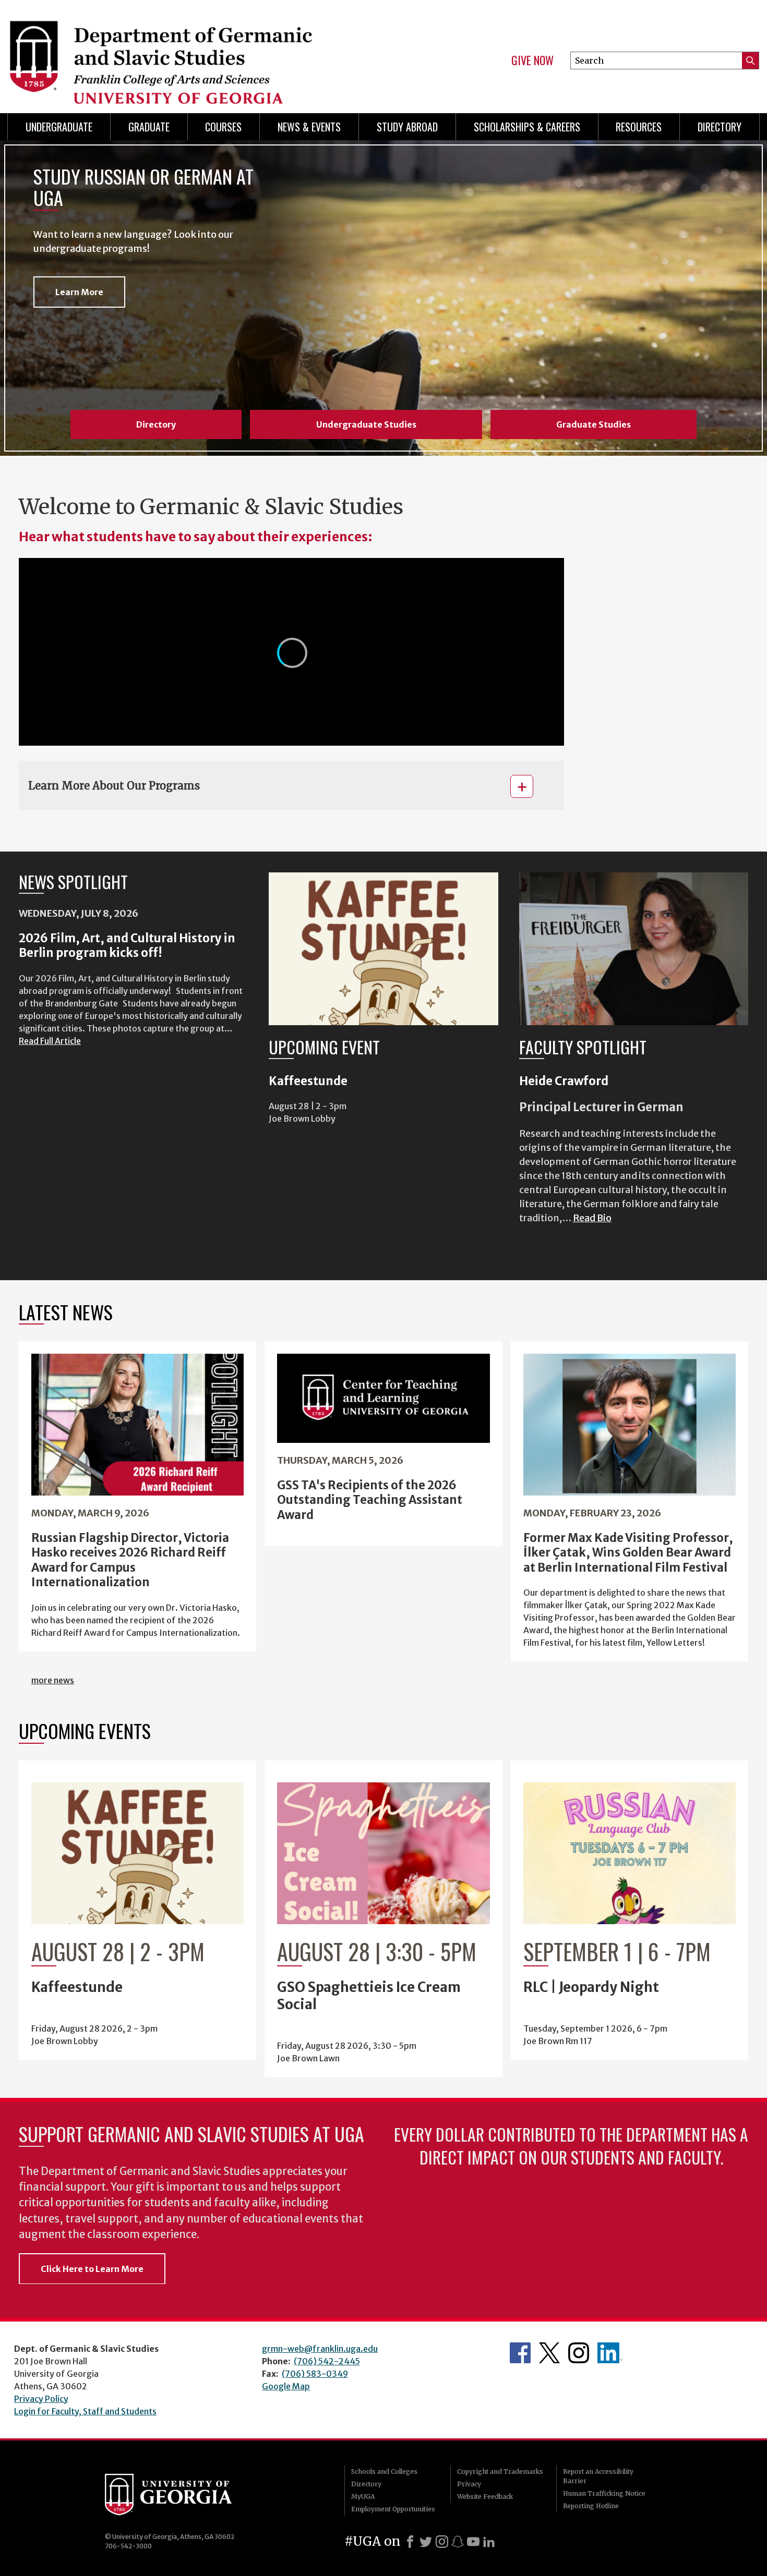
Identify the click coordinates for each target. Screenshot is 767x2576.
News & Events (309, 127)
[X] (426, 2542)
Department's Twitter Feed (549, 2353)
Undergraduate (59, 127)
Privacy (469, 2484)
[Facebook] (410, 2542)
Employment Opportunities (393, 2509)
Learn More (79, 292)
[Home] (190, 52)
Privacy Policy (41, 2399)
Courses (223, 127)
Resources (639, 127)
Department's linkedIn (610, 2353)
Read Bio (592, 1218)
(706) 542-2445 (327, 2361)
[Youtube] (473, 2542)
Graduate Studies (594, 424)
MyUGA (363, 2496)
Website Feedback (485, 2496)
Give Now (532, 60)
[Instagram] (442, 2542)
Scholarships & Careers (527, 127)
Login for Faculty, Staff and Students (85, 2411)
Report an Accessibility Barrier (598, 2476)
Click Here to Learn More (92, 2269)
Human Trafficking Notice (604, 2493)
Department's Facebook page (520, 2353)
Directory (720, 127)
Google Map (286, 2386)
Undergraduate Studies (366, 424)
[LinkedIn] (489, 2542)
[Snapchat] (458, 2542)
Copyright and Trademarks (500, 2471)
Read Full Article (50, 1041)
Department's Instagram (579, 2353)
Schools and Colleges (384, 2471)
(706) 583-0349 (315, 2374)
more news (53, 1680)
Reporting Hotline (591, 2506)
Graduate (149, 127)
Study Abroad (407, 127)
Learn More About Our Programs (114, 786)
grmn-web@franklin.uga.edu (320, 2349)
